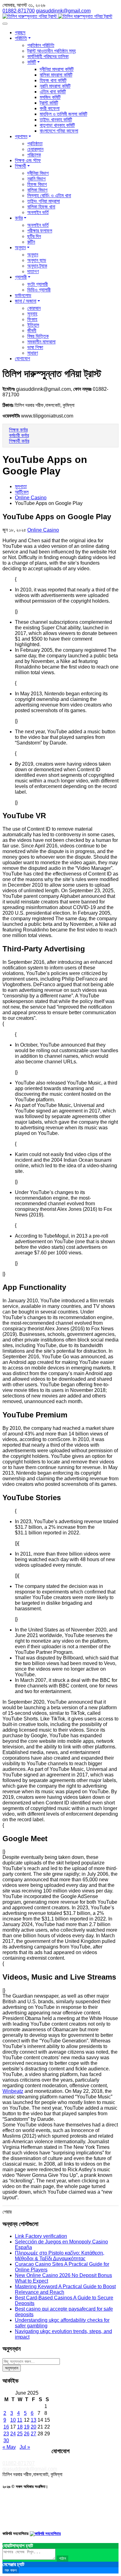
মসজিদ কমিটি (50, 97)
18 (20, 2427)
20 (34, 2427)
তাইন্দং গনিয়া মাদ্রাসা (44, 201)
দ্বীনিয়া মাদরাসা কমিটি (57, 69)
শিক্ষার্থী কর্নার (19, 441)
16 (6, 2427)
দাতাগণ (33, 271)
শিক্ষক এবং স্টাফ (28, 160)
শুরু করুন (11, 2570)
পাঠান (63, 2558)
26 (27, 2434)
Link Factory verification (41, 2236)
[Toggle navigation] (5, 24)
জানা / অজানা (26, 301)
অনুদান (20, 247)
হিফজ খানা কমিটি (53, 80)
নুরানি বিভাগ (36, 179)
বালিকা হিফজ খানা (41, 207)
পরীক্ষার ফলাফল (40, 231)
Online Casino (31, 498)
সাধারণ (33, 353)
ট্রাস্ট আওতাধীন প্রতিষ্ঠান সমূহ (52, 51)
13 (34, 2420)
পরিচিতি (21, 38)
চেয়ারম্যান (35, 149)
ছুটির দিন (34, 236)
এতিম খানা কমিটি (53, 92)
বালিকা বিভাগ (37, 190)
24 (13, 2434)
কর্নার (19, 218)
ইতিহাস (33, 325)
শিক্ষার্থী (20, 166)
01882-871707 (19, 2463)
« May (9, 2447)
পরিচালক (34, 155)
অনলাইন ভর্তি (38, 212)
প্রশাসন (21, 136)
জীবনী (32, 331)
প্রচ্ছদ (20, 33)
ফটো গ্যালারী (38, 284)
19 (27, 2427)
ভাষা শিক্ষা (35, 347)
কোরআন (34, 308)
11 (20, 2420)
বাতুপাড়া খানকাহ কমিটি (57, 125)
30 (6, 2441)
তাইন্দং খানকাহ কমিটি (56, 120)
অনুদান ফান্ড (37, 260)
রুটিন (31, 242)
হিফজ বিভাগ (37, 184)
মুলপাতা (21, 486)
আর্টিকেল (22, 492)
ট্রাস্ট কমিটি (49, 103)
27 (34, 2434)
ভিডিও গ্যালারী (39, 290)
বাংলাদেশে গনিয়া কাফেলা (59, 131)
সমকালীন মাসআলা (41, 342)
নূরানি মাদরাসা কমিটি (55, 86)
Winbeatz (13, 2091)
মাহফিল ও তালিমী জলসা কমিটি (63, 114)
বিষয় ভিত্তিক (38, 336)
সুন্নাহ (32, 314)
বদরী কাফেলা (50, 108)
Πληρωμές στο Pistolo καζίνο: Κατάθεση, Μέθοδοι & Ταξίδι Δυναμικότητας (60, 2256)
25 (20, 2434)
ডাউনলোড (23, 295)
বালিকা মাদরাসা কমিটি (56, 75)
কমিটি (32, 62)
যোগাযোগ (22, 359)
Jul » (25, 2447)
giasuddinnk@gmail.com (30, 2469)
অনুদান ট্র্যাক (37, 266)
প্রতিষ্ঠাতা (35, 144)
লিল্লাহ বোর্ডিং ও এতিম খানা (49, 196)
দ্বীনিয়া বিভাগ (38, 173)
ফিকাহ (32, 319)
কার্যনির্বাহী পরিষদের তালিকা (48, 56)
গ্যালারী (21, 277)
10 (13, 2420)
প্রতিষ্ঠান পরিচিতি (41, 45)
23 (6, 2434)
